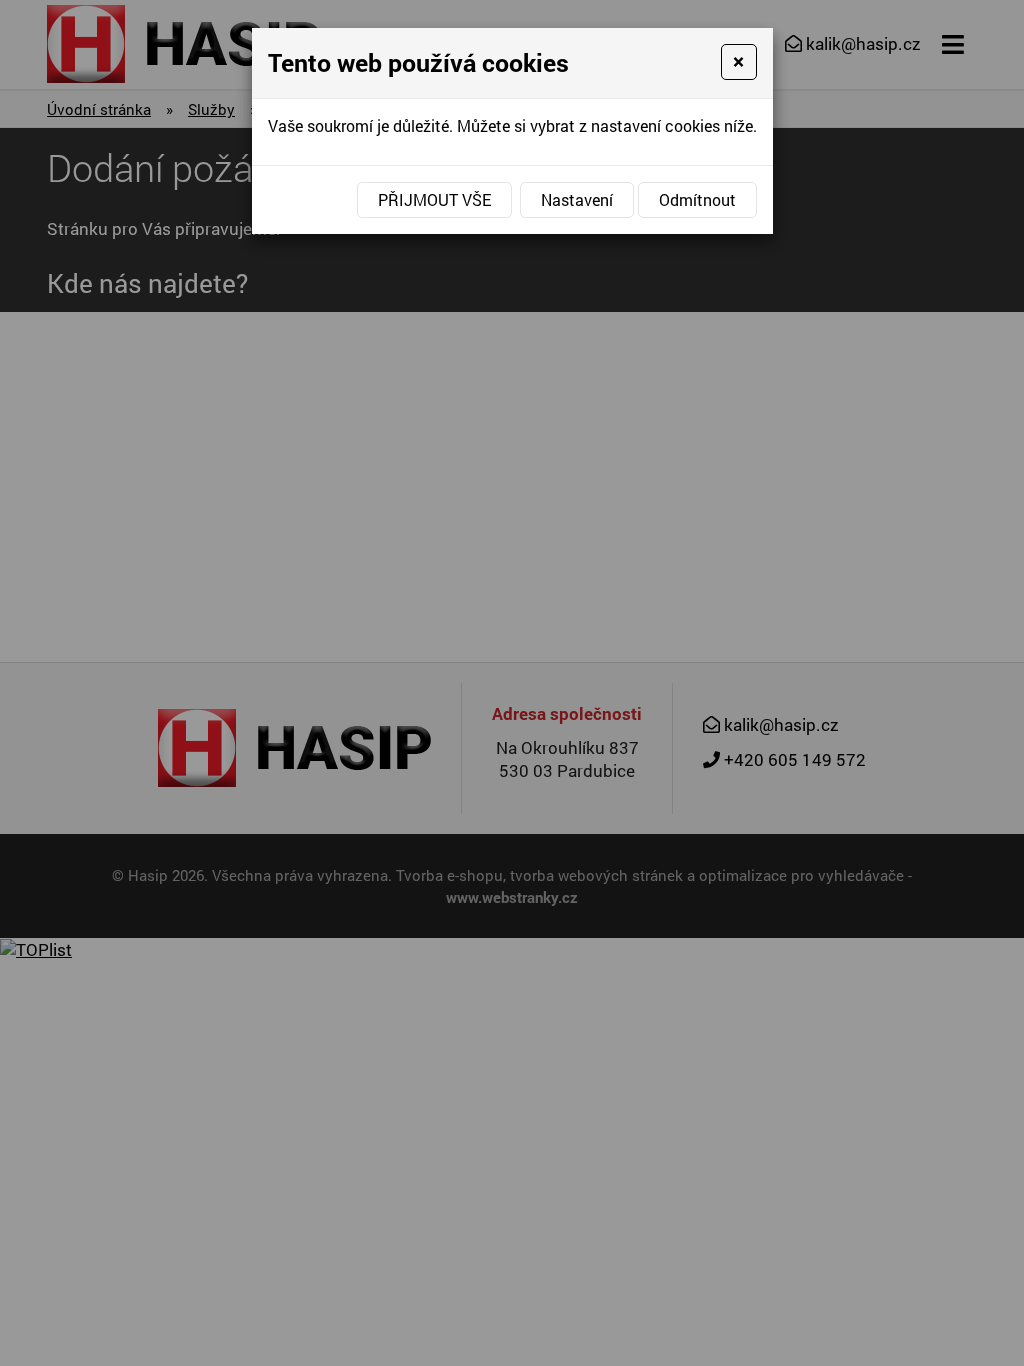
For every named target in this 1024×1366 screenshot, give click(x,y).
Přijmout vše (434, 199)
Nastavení (577, 199)
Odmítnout (697, 199)
